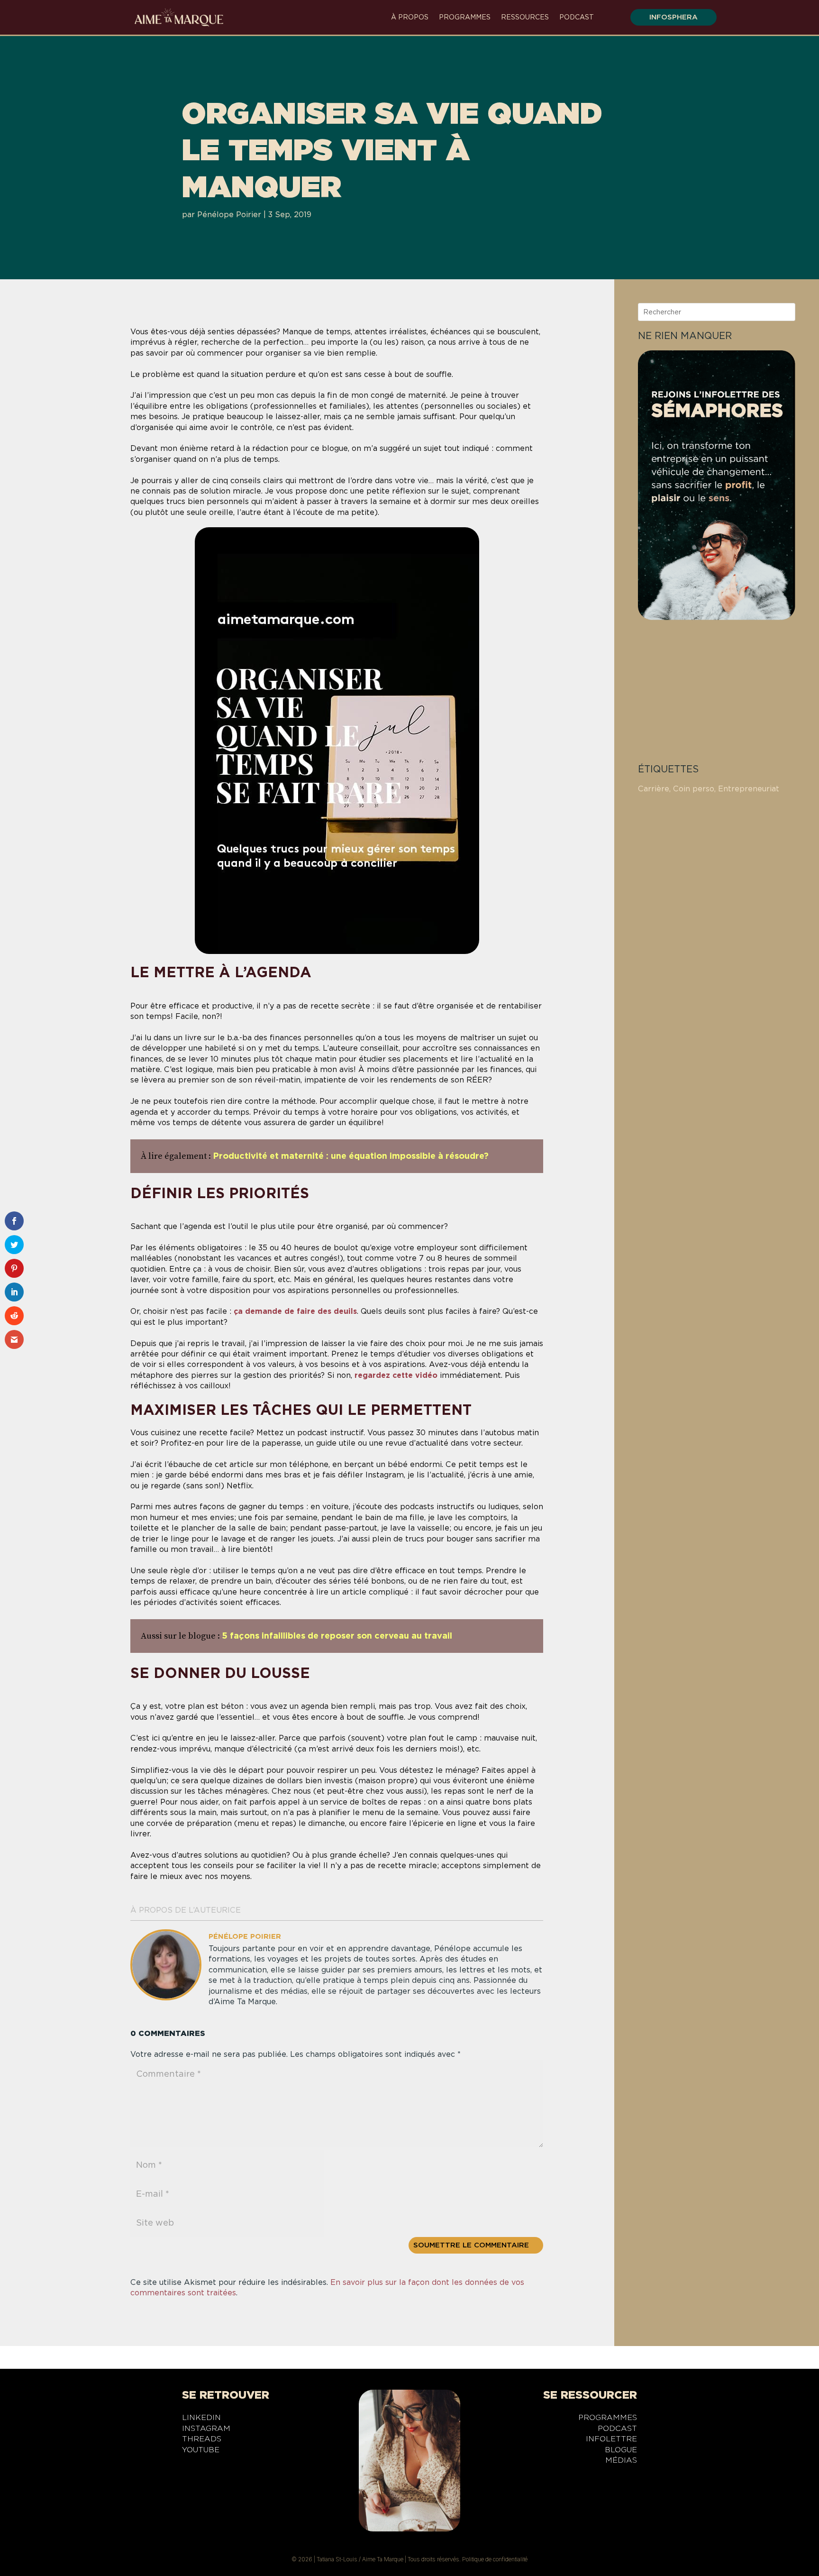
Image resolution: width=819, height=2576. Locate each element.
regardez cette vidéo (396, 1375)
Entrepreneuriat (749, 789)
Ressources (525, 17)
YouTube (201, 2451)
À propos (410, 17)
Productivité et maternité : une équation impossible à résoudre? (351, 1156)
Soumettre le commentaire (471, 2245)
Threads (202, 2440)
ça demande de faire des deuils (295, 1311)
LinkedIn (201, 2419)
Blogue (621, 2451)
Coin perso (694, 789)
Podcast (577, 17)
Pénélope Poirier (229, 215)
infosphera (673, 17)
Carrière (654, 789)
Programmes (465, 17)
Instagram (206, 2430)
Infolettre (611, 2440)
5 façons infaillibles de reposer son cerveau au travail (337, 1636)
